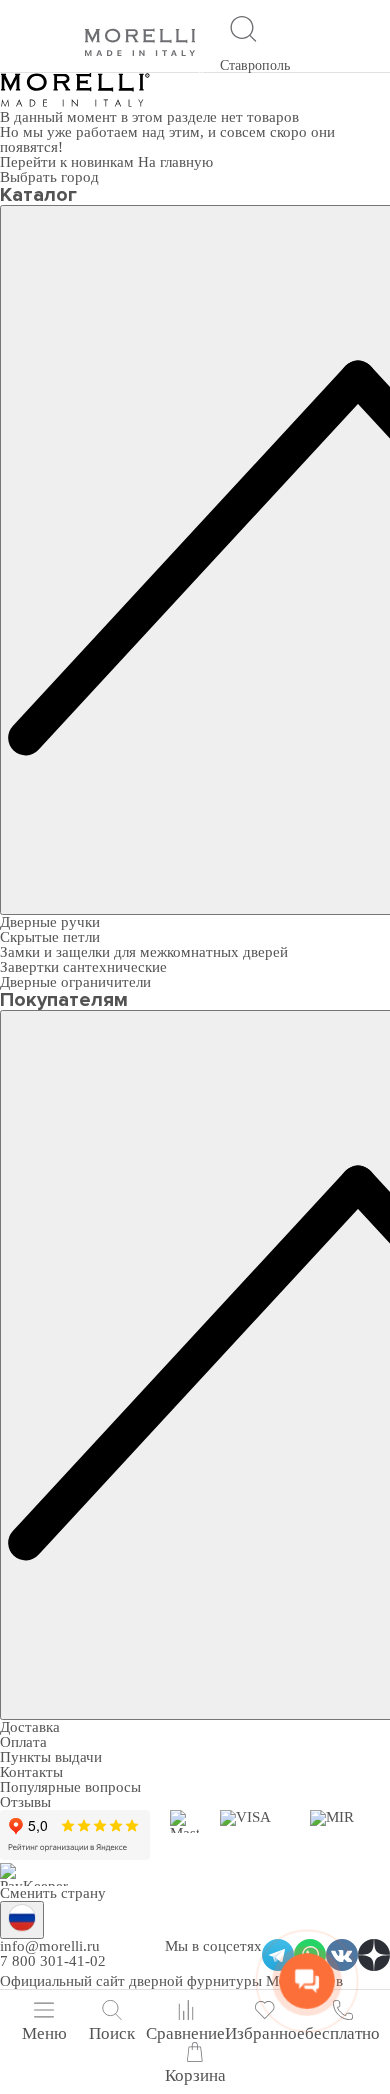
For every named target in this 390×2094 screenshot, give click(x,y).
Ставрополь (255, 65)
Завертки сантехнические (83, 967)
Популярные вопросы (70, 1787)
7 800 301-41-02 (53, 1961)
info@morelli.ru (50, 1946)
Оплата (23, 1742)
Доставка (30, 1727)
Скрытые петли (50, 937)
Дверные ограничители (75, 982)
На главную (175, 162)
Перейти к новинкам (69, 162)
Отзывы (25, 1802)
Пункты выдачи (51, 1757)
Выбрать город (49, 177)
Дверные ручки (50, 922)
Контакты (31, 1772)
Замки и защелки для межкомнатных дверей (144, 952)
